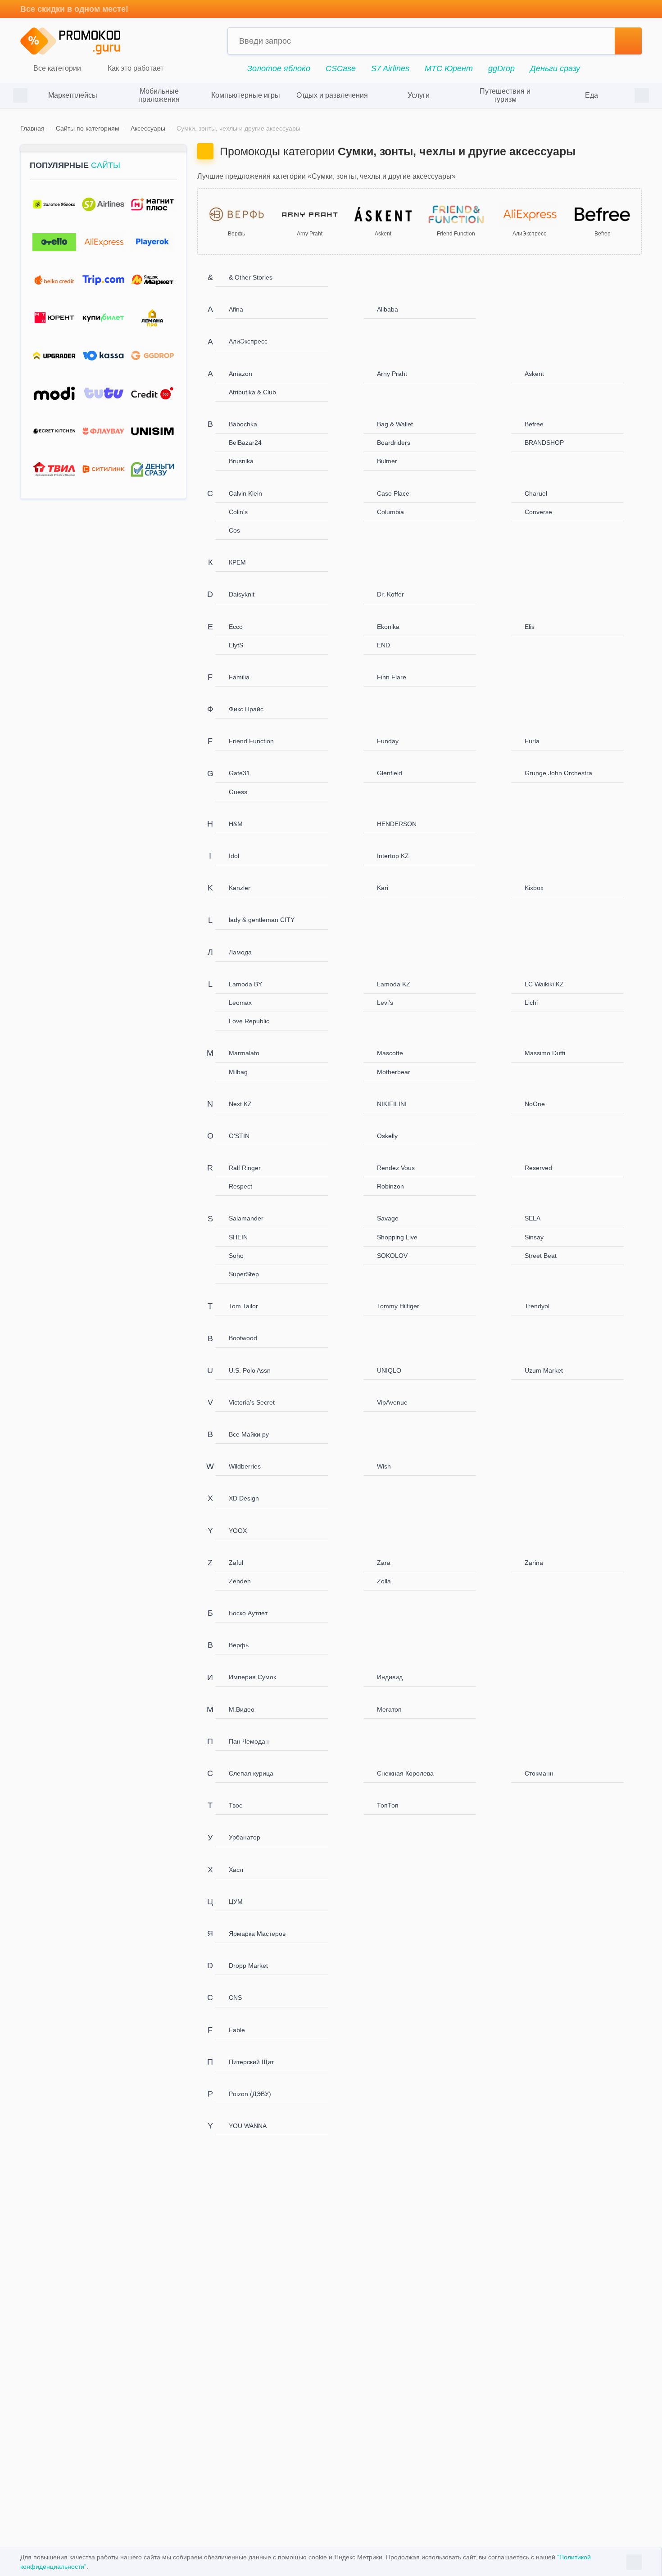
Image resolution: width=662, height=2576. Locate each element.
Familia (239, 677)
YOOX (238, 1531)
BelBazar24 (245, 443)
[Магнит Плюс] (152, 205)
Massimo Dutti (545, 1053)
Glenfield (390, 773)
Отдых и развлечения (332, 95)
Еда (592, 95)
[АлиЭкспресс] (103, 242)
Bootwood (243, 1338)
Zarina (534, 1563)
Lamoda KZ (394, 984)
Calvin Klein (245, 493)
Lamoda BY (245, 984)
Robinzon (390, 1186)
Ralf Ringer (245, 1168)
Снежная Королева (405, 1773)
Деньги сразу (555, 68)
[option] (73, 95)
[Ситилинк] (103, 469)
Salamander (246, 1218)
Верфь (239, 1645)
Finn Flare (392, 677)
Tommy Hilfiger (398, 1306)
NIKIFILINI (392, 1104)
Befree (534, 424)
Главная (32, 128)
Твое (236, 1805)
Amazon (240, 374)
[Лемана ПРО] (152, 318)
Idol (234, 856)
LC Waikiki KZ (544, 984)
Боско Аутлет (248, 1613)
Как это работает (135, 69)
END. (384, 645)
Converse (538, 512)
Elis (530, 627)
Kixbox (534, 888)
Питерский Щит (251, 2062)
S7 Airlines (390, 68)
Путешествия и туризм (505, 95)
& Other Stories (251, 277)
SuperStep (244, 1274)
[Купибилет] (103, 318)
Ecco (236, 627)
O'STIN (239, 1136)
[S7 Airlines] (103, 205)
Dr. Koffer (390, 594)
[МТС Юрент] (54, 318)
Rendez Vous (396, 1168)
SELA (533, 1218)
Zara (384, 1563)
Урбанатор (245, 1837)
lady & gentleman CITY (262, 920)
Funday (388, 741)
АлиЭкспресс (248, 341)
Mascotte (390, 1053)
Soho (236, 1256)
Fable (237, 2030)
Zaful (236, 1563)
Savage (388, 1218)
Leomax (240, 1003)
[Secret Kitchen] (54, 432)
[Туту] (103, 394)
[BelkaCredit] (54, 280)
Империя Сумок (252, 1677)
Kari (383, 888)
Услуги (419, 95)
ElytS (236, 645)
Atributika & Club (252, 392)
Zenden (240, 1581)
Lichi (531, 1003)
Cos (234, 530)
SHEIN (238, 1237)
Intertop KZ (393, 856)
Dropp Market (248, 1966)
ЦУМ (236, 1902)
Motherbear (394, 1072)
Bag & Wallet (395, 424)
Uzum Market (544, 1370)
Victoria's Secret (252, 1402)
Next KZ (240, 1104)
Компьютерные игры (246, 95)
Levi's (385, 1003)
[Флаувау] (103, 432)
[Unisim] (152, 432)
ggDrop (501, 68)
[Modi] (54, 394)
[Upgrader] (54, 356)
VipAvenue (392, 1402)
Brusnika (241, 461)
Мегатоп (389, 1709)
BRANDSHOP (544, 443)
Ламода (240, 952)
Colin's (238, 512)
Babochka (243, 424)
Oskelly (387, 1136)
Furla (532, 741)
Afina (236, 309)
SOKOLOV (392, 1256)
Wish (384, 1466)
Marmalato (244, 1053)
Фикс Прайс (246, 709)
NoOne (535, 1104)
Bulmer (387, 461)
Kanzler (240, 888)
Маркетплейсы (73, 95)
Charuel (536, 493)
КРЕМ (237, 562)
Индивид (390, 1677)
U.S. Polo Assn (250, 1370)
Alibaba (388, 309)
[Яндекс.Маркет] (152, 280)
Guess (238, 792)
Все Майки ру (249, 1434)
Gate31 (239, 773)
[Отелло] (54, 242)
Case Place (393, 493)
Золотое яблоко (279, 68)
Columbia (390, 512)
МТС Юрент (449, 68)
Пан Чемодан (249, 1741)
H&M (236, 824)
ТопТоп (388, 1805)
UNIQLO (389, 1370)
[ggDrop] (152, 356)
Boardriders (394, 443)
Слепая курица (251, 1773)
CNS (235, 1998)
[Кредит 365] (152, 394)
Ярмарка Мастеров (257, 1934)
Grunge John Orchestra (558, 773)
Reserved (538, 1168)
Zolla (384, 1581)
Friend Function (251, 741)
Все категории (56, 69)
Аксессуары (148, 128)
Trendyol (537, 1306)
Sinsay (534, 1237)
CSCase (341, 68)
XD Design (244, 1498)
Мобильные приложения (159, 95)
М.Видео (242, 1709)
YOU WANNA (248, 2126)
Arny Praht (392, 374)
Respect (240, 1186)
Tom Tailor (243, 1306)
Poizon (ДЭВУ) (250, 2094)
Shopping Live (397, 1237)
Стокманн (539, 1773)
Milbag (238, 1072)
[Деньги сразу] (152, 469)
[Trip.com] (103, 280)
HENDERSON (397, 824)
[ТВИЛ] (54, 469)
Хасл (236, 1870)
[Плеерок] (152, 242)
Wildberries (245, 1466)
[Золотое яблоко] (54, 205)
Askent (534, 374)
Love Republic (249, 1021)
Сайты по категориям (88, 128)
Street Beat (541, 1256)
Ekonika (388, 627)
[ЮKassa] (103, 356)
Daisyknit (242, 594)
